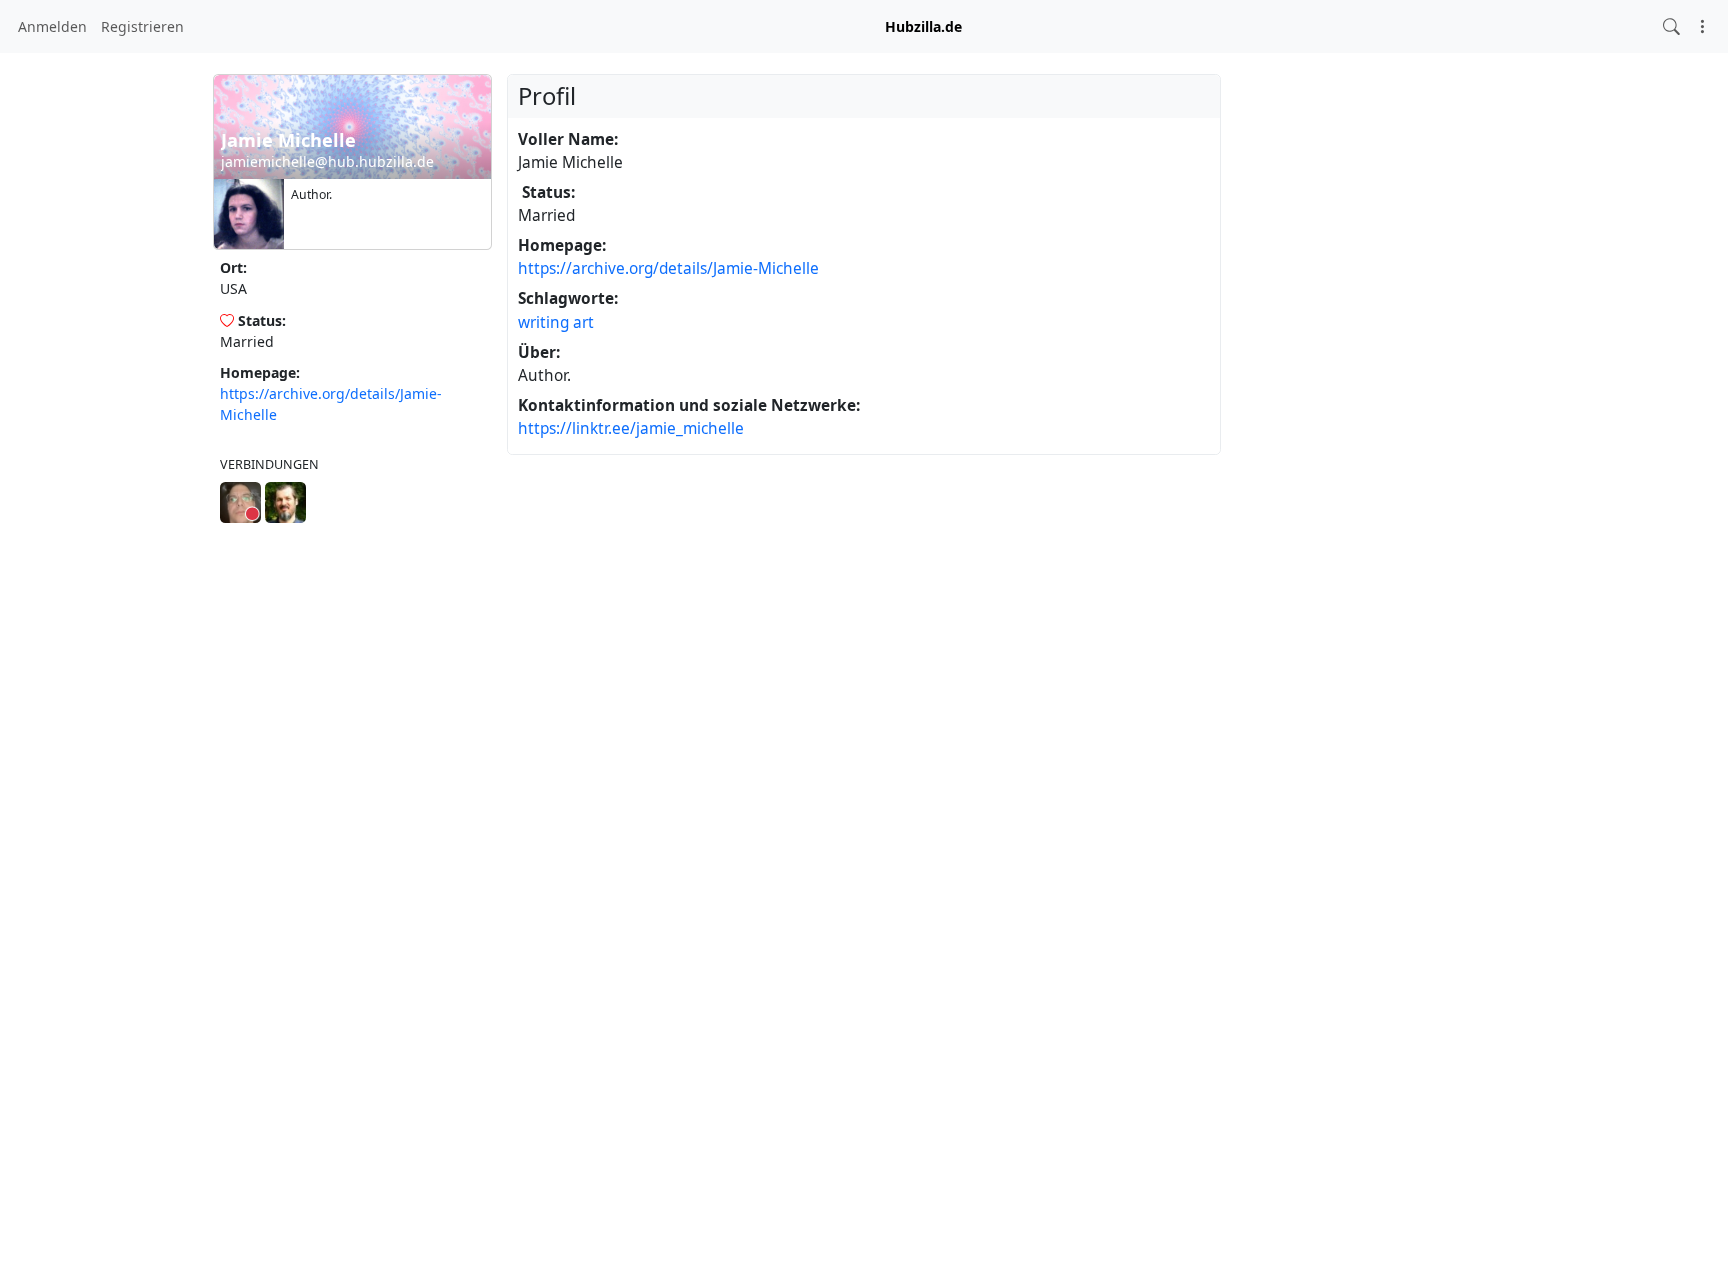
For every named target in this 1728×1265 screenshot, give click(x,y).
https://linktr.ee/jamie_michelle (631, 428)
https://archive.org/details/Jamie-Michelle (668, 268)
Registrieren (142, 26)
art (583, 322)
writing (543, 322)
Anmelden (52, 26)
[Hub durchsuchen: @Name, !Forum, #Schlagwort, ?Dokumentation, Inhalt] (1671, 26)
